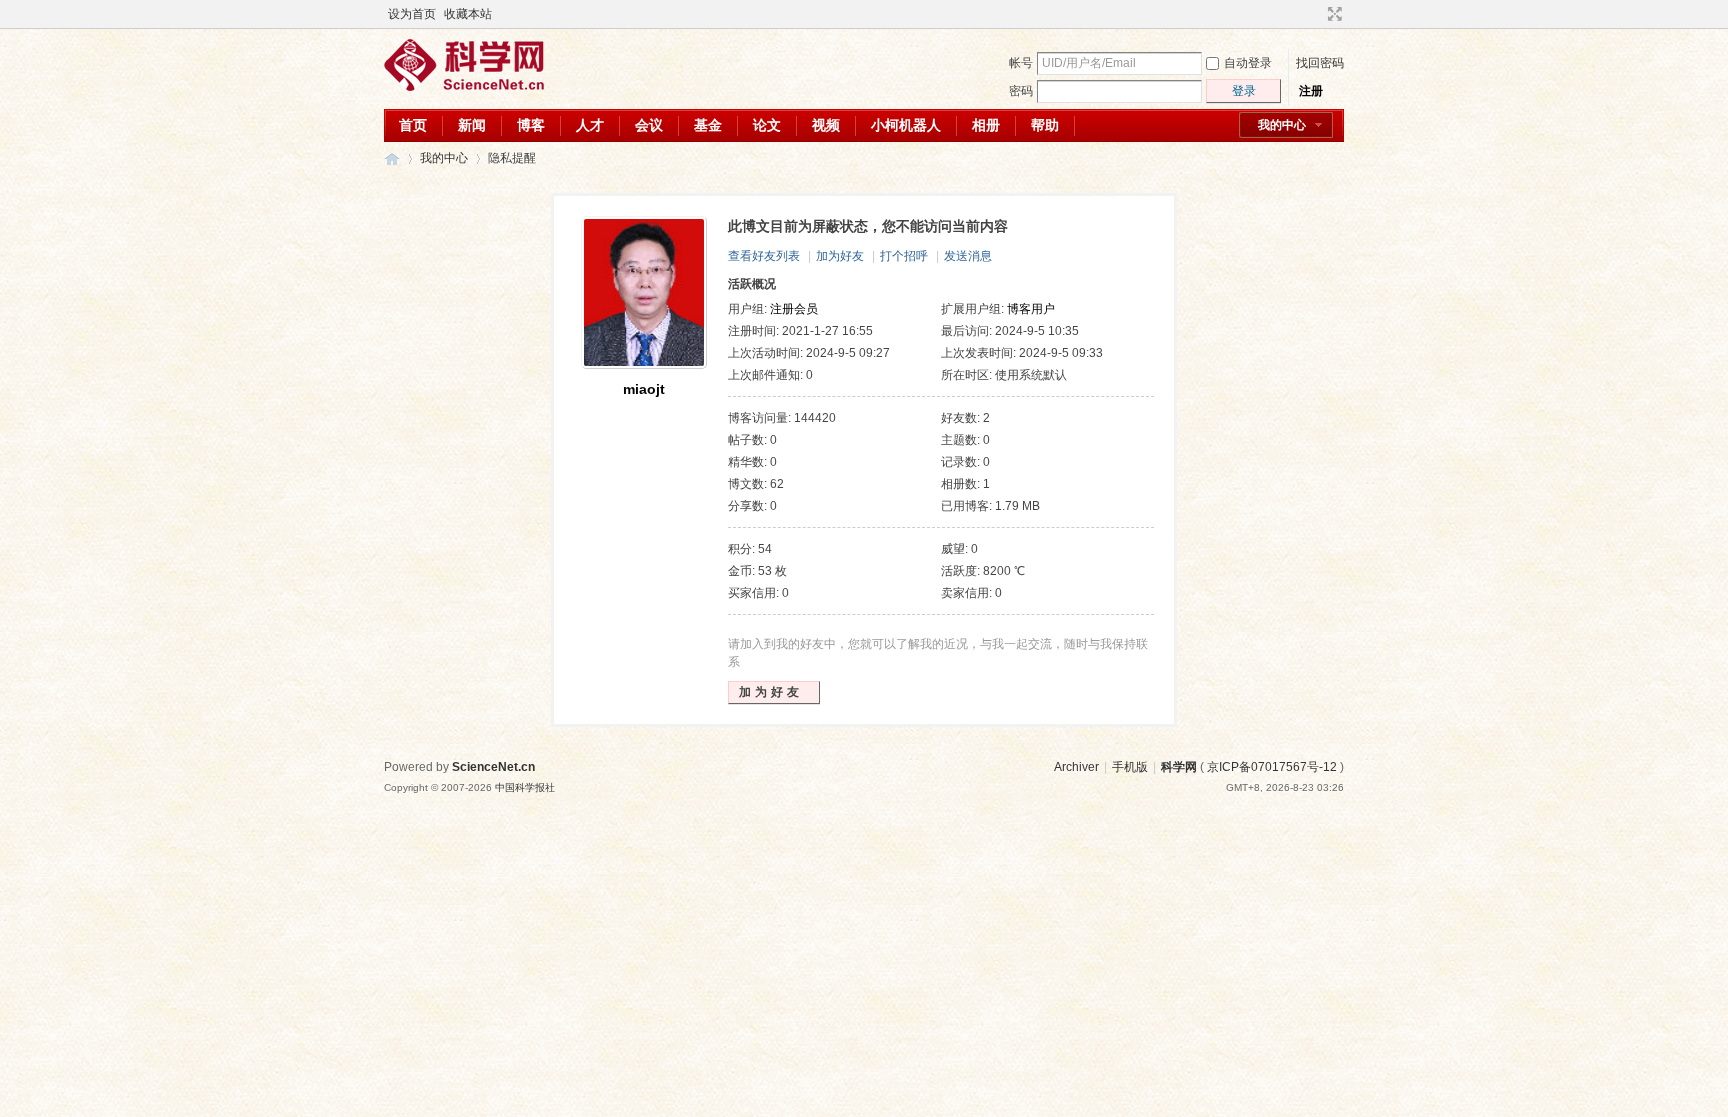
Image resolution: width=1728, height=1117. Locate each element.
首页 (413, 125)
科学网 (392, 158)
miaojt (644, 389)
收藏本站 (468, 14)
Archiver (1076, 767)
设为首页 (412, 14)
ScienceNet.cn (493, 767)
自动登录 (1248, 63)
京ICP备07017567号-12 (1272, 767)
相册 (986, 125)
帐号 (1021, 63)
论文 (767, 125)
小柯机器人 (906, 125)
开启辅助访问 (1316, 14)
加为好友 (840, 256)
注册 (1311, 91)
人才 (590, 125)
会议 (649, 125)
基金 (708, 125)
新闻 (472, 125)
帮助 (1045, 125)
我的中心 (1282, 125)
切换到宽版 (1332, 14)
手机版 (1130, 767)
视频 (826, 125)
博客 (531, 125)
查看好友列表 (764, 256)
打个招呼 (904, 256)
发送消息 (968, 256)
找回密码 (1320, 63)
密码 (1021, 91)
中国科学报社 (525, 787)
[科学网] (464, 87)
